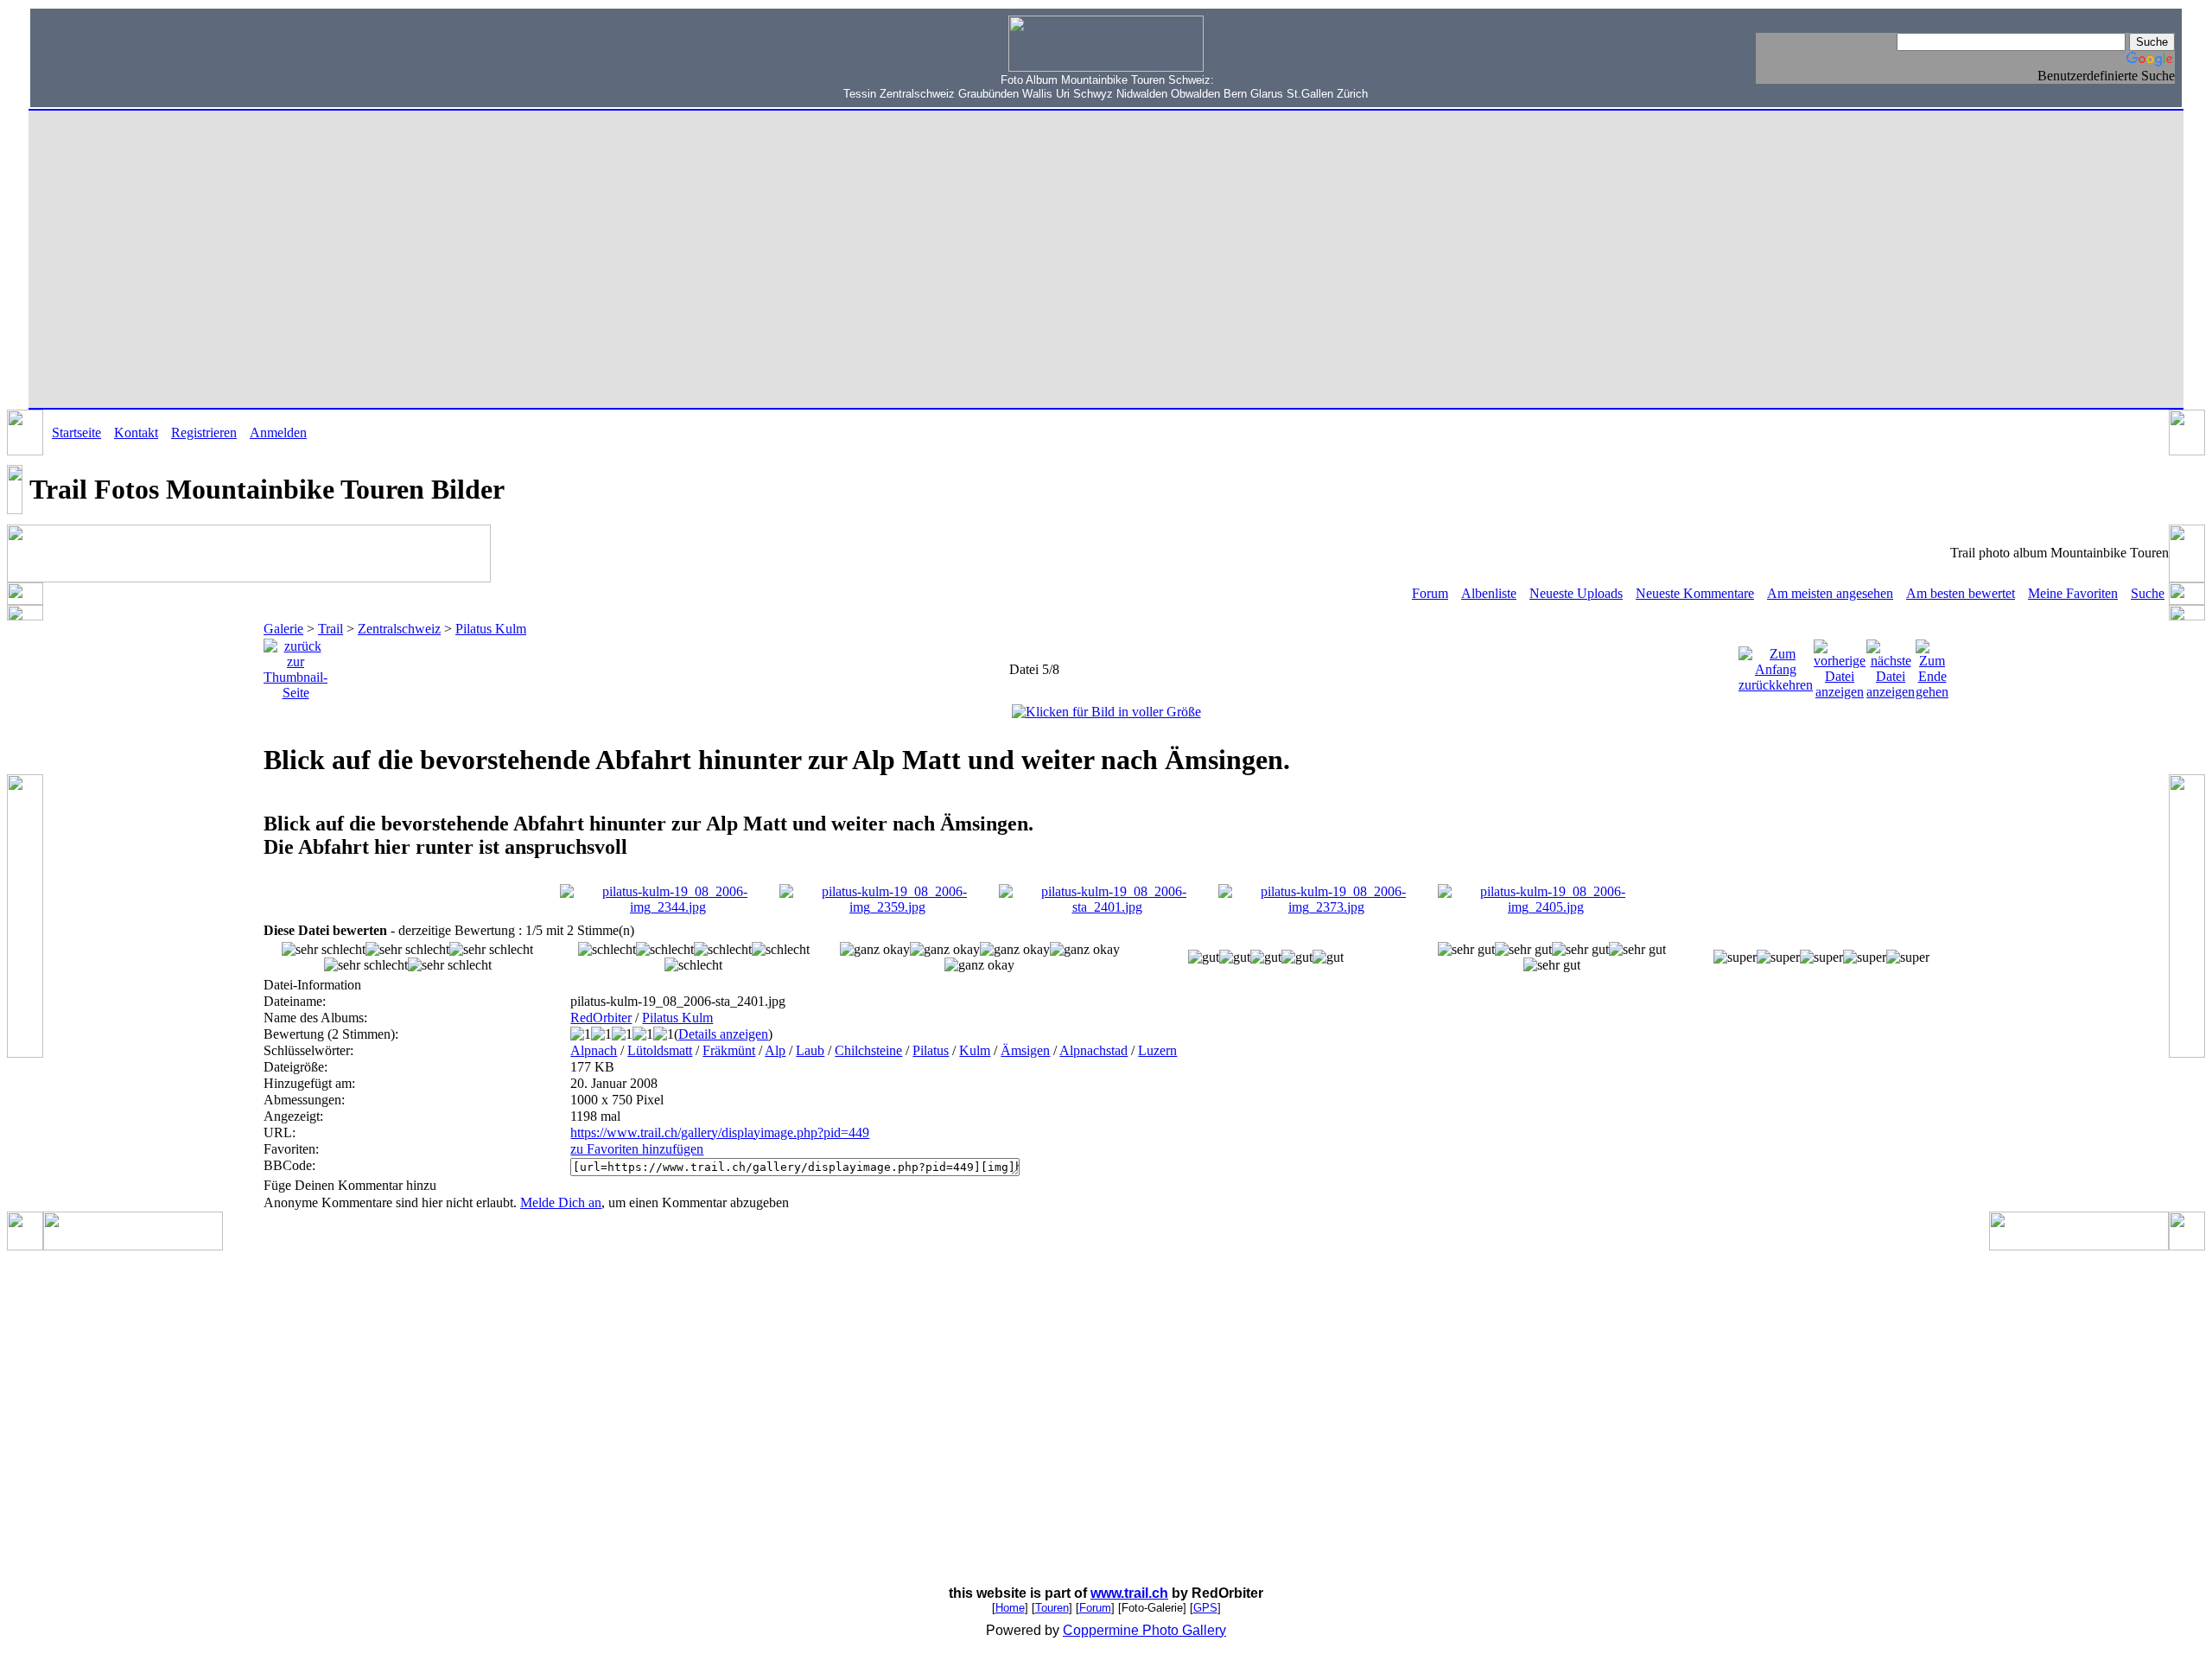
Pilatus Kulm (491, 629)
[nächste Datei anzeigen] (1891, 665)
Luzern (1157, 1050)
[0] (324, 950)
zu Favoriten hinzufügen (637, 1149)
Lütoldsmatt (660, 1050)
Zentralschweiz (399, 629)
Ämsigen (1025, 1050)
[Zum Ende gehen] (1932, 665)
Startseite (76, 433)
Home (1010, 1608)
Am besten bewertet (1961, 593)
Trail (331, 629)
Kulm (975, 1050)
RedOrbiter (601, 1018)
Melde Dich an (561, 1202)
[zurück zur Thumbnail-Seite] (296, 665)
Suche (2148, 593)
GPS (1205, 1608)
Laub (810, 1050)
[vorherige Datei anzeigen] (1840, 665)
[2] (875, 950)
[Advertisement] (148, 56)
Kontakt (136, 433)
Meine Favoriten (2073, 593)
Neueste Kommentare (1695, 593)
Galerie (283, 629)
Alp (775, 1050)
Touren (1052, 1608)
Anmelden (278, 433)
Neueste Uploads (1576, 593)
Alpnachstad (1093, 1050)
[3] (1204, 957)
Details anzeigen (723, 1034)
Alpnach (594, 1050)
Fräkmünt (729, 1050)
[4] (1466, 950)
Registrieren (204, 433)
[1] (607, 950)
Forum (1430, 593)
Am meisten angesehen (1830, 593)
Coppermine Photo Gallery (1144, 1630)
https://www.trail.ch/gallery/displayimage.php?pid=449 (720, 1132)
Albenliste (1489, 593)
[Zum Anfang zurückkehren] (1776, 665)
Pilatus (931, 1050)
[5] (1735, 957)
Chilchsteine (868, 1050)
